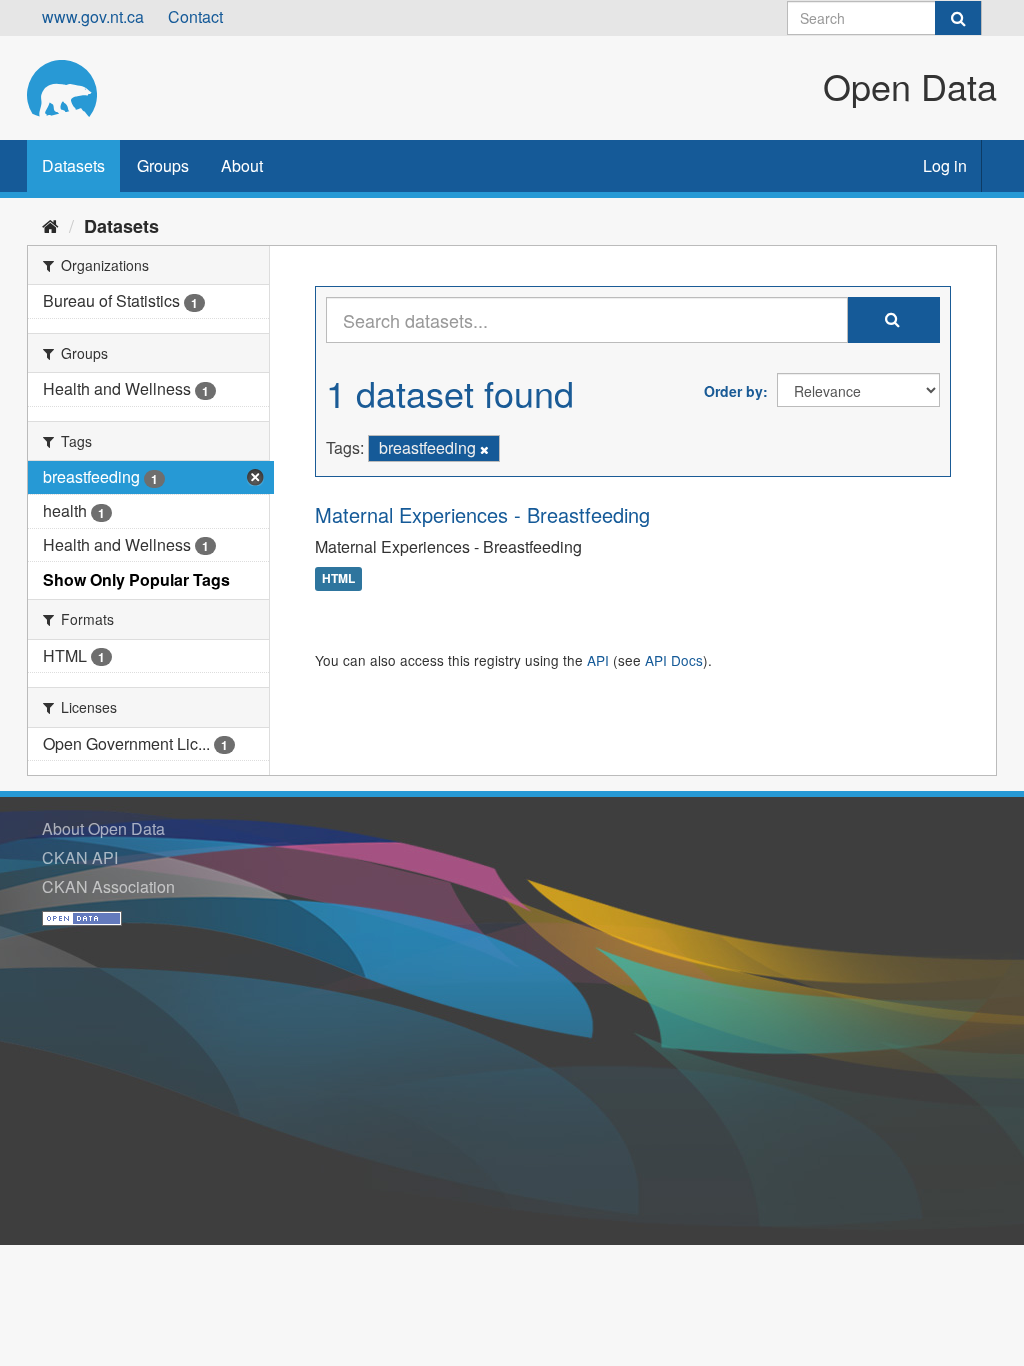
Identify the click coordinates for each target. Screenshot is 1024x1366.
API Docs (674, 660)
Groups (163, 165)
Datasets (73, 165)
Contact (195, 16)
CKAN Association (108, 886)
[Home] (50, 225)
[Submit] (958, 18)
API (598, 660)
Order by (733, 391)
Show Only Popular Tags (136, 579)
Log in (945, 165)
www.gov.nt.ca (93, 16)
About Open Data (103, 828)
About (242, 165)
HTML (338, 579)
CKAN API (80, 857)
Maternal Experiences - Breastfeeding (482, 514)
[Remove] (484, 449)
